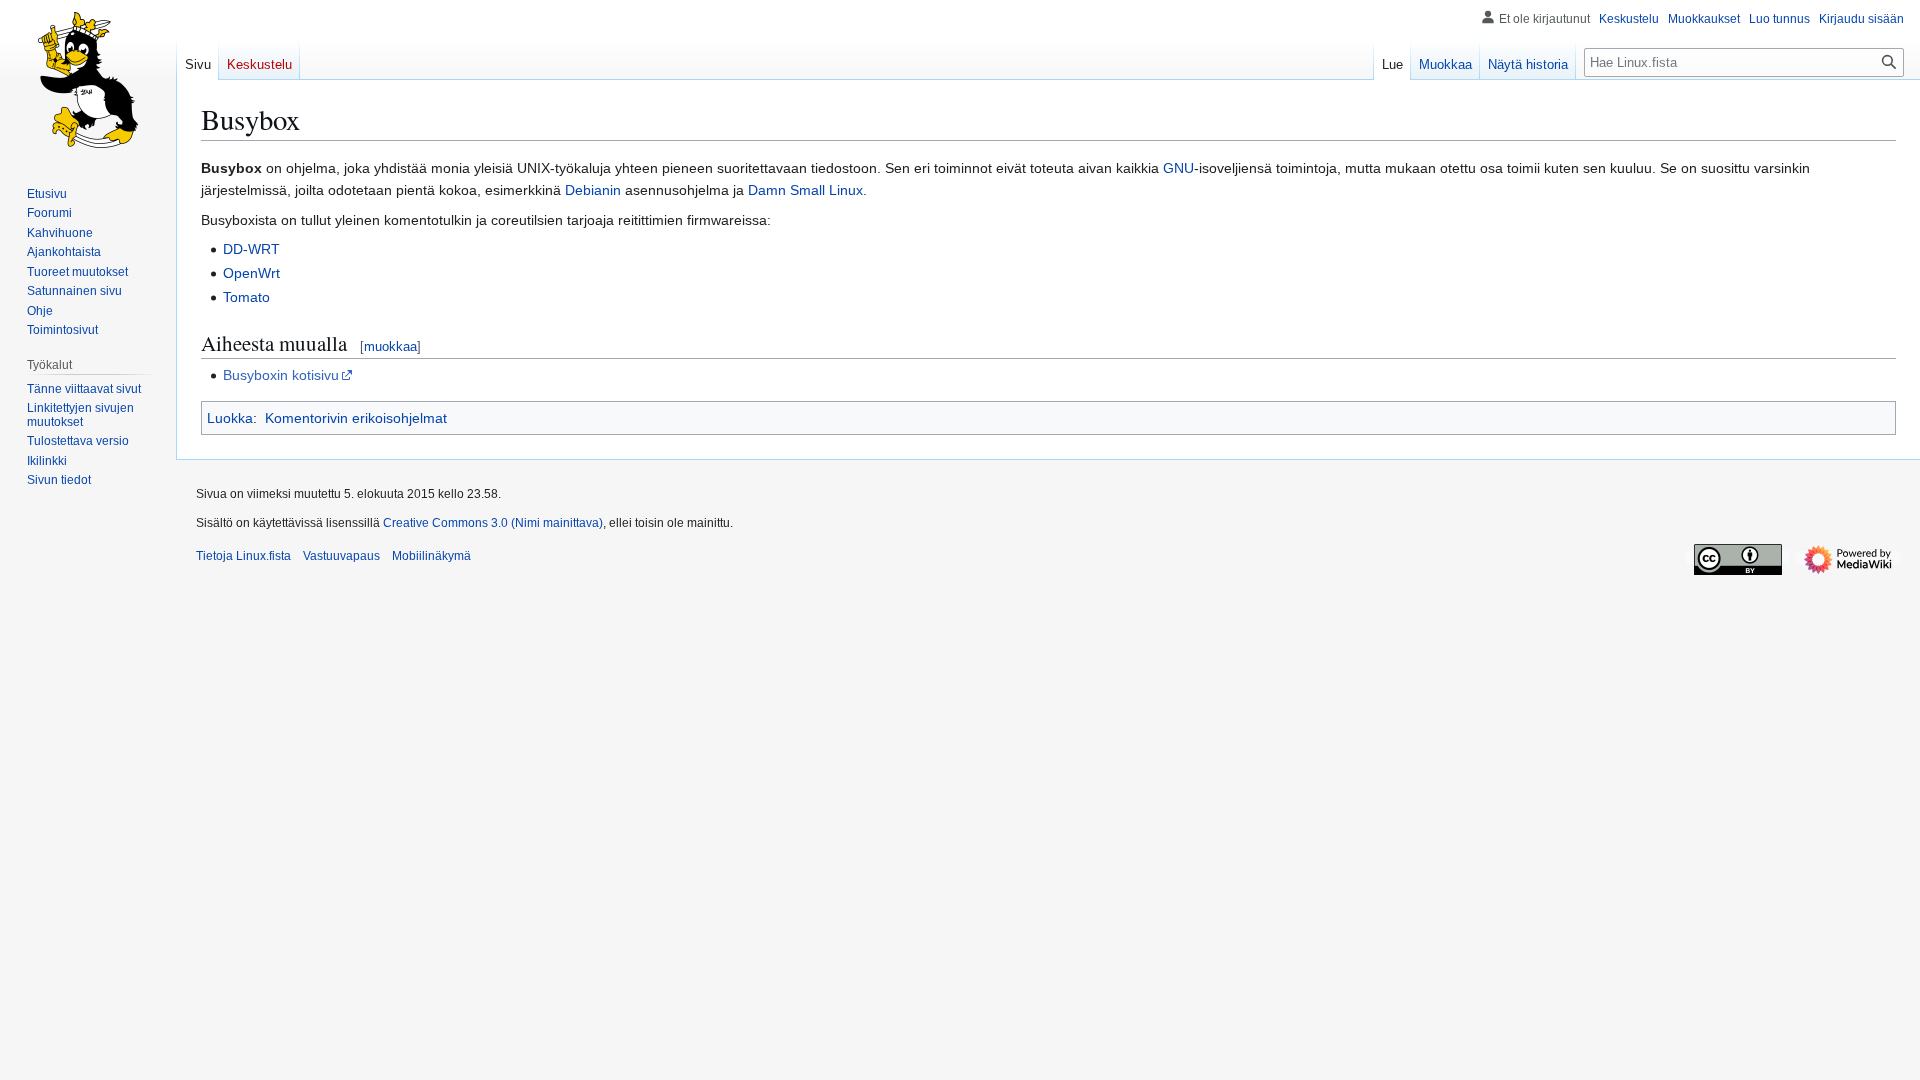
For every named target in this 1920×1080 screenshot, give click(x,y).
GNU (1178, 168)
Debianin (593, 190)
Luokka (230, 418)
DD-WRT (251, 249)
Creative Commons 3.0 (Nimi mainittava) (493, 523)
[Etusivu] (88, 80)
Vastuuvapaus (341, 556)
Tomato (246, 297)
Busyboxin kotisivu (281, 375)
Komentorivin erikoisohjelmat (356, 418)
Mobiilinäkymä (431, 556)
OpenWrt (251, 273)
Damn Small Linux (805, 190)
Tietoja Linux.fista (243, 556)
